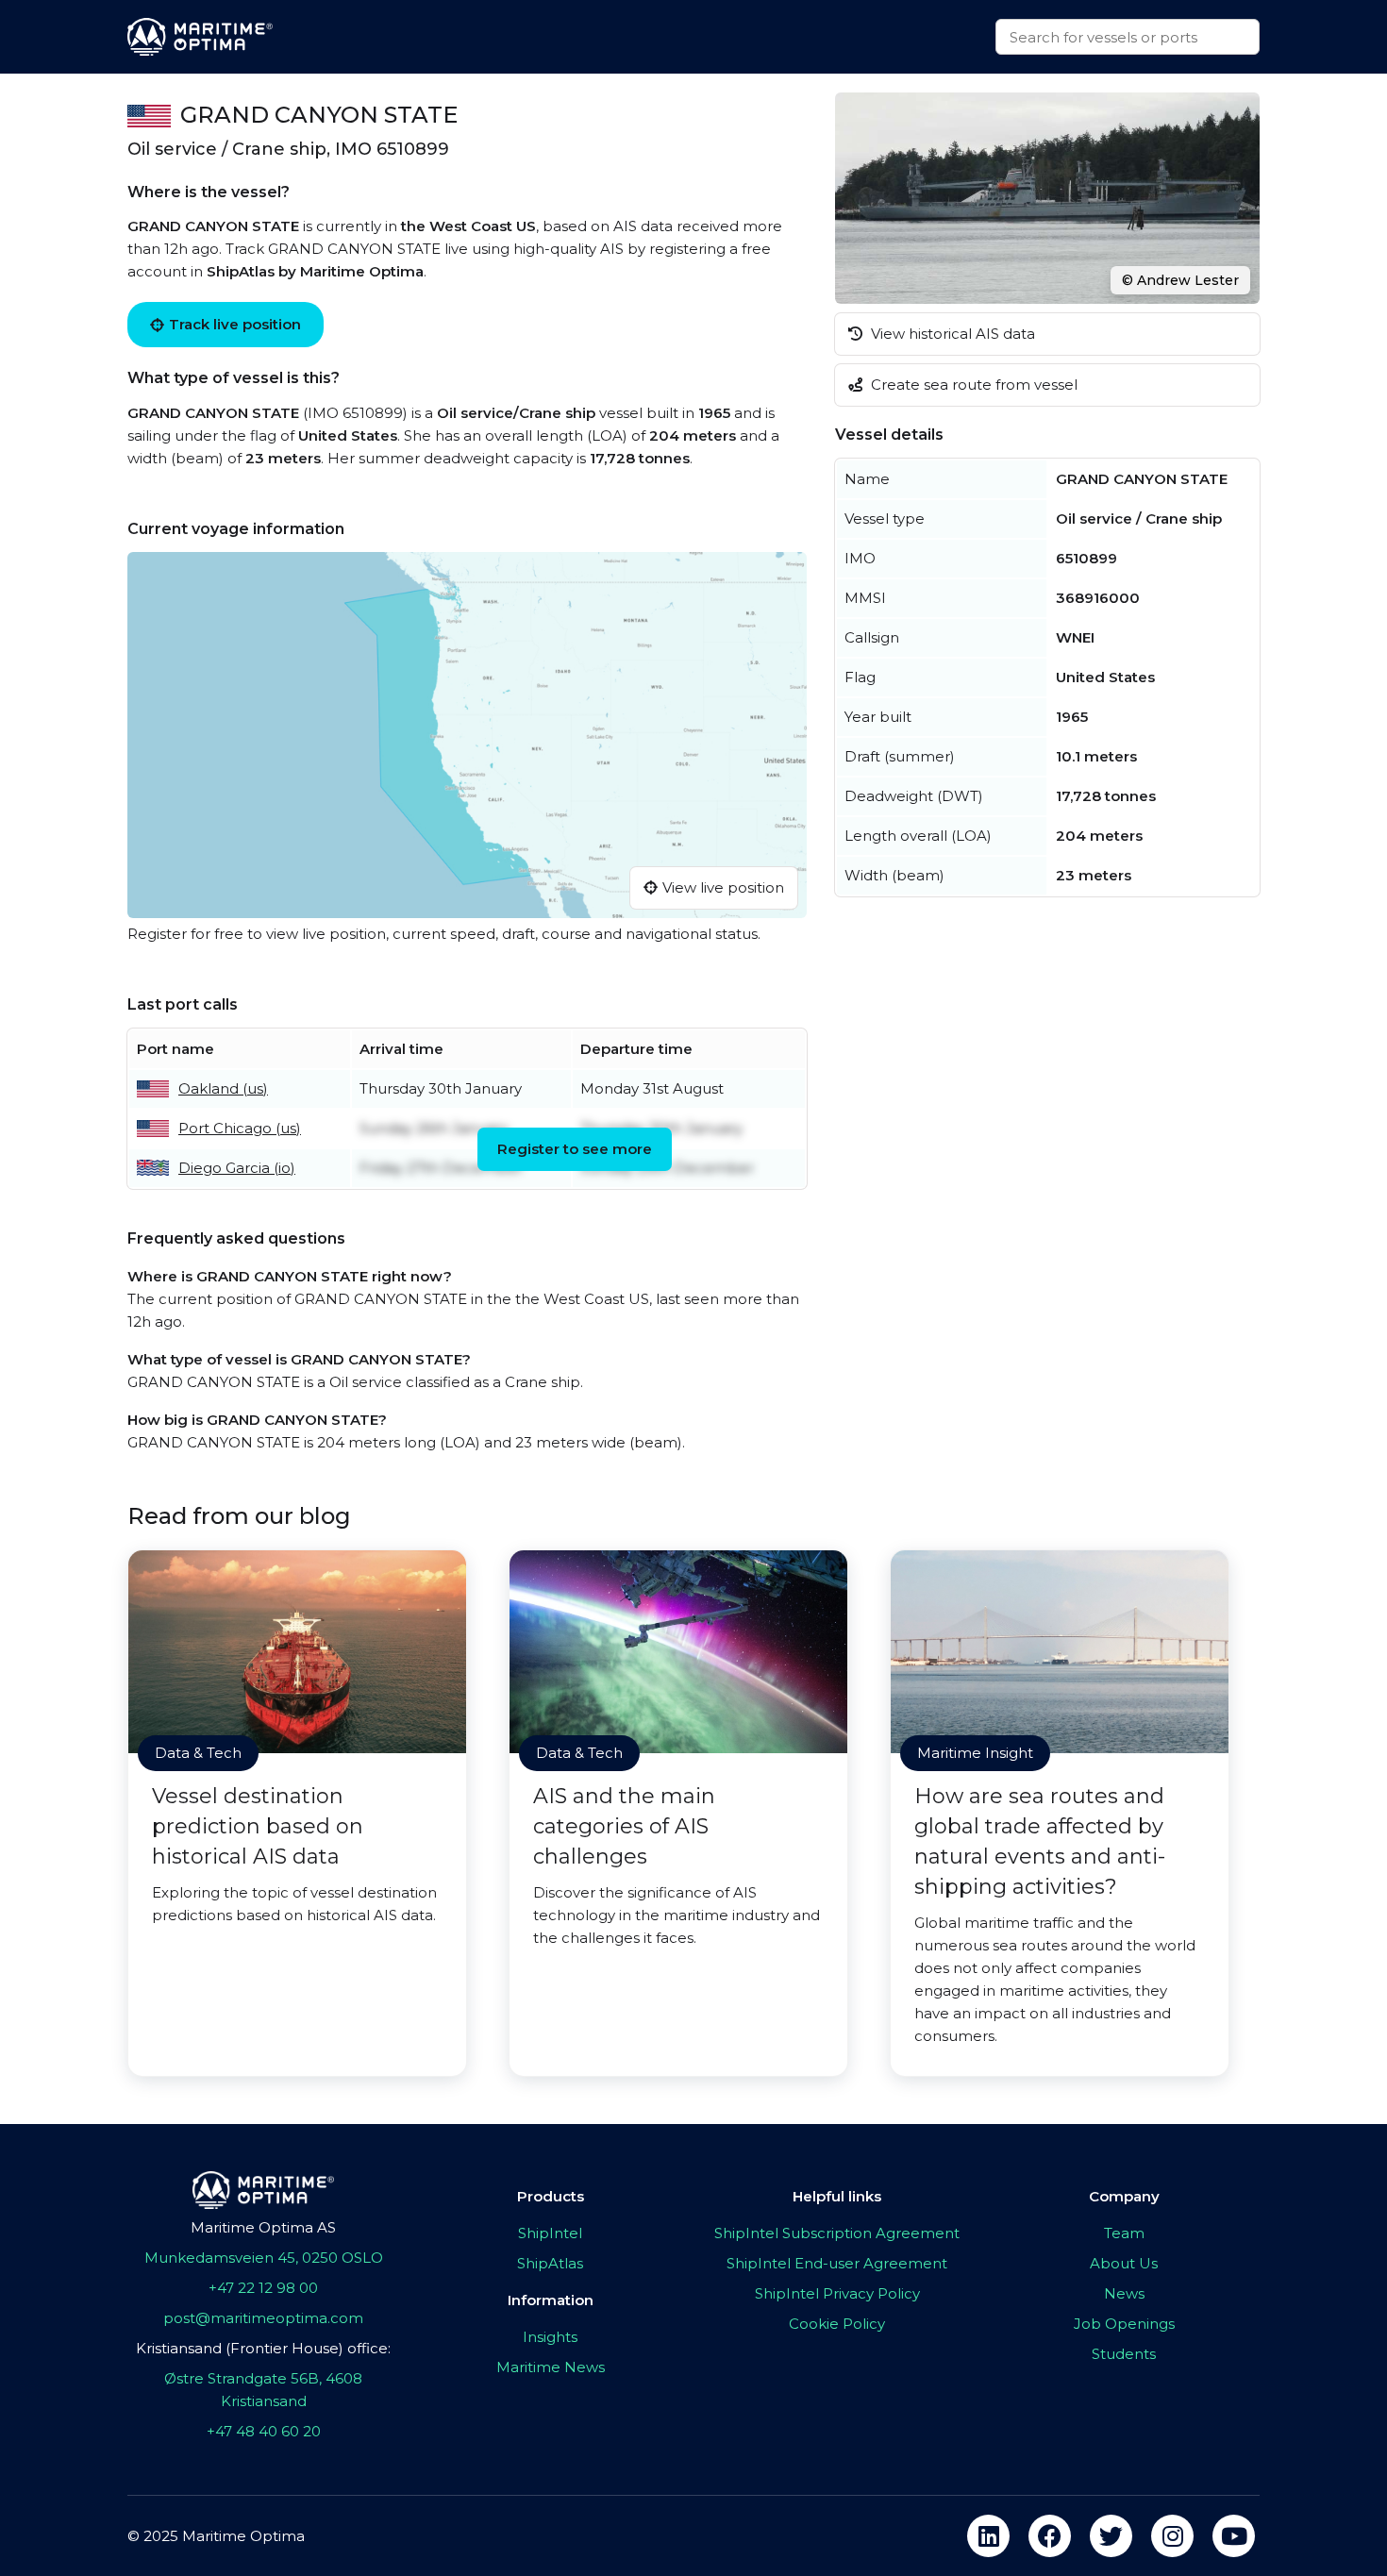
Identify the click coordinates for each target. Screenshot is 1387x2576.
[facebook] (1050, 2536)
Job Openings (1124, 2324)
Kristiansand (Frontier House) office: (263, 2348)
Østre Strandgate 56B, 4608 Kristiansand (263, 2390)
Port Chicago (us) (240, 1128)
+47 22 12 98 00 (263, 2288)
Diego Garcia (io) (237, 1168)
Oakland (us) (223, 1088)
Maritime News (551, 2367)
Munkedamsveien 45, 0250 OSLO (264, 2258)
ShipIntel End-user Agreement (837, 2263)
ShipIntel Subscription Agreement (837, 2233)
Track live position (235, 324)
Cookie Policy (837, 2324)
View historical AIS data (951, 334)
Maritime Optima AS (263, 2227)
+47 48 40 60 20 (264, 2431)
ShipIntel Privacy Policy (837, 2293)
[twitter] (1111, 2536)
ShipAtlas (550, 2263)
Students (1124, 2354)
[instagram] (1172, 2536)
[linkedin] (988, 2536)
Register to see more (575, 1149)
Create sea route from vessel (972, 385)
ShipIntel (550, 2233)
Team (1124, 2233)
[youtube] (1234, 2536)
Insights (550, 2337)
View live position (723, 887)
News (1124, 2293)
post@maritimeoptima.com (263, 2318)
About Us (1124, 2263)
